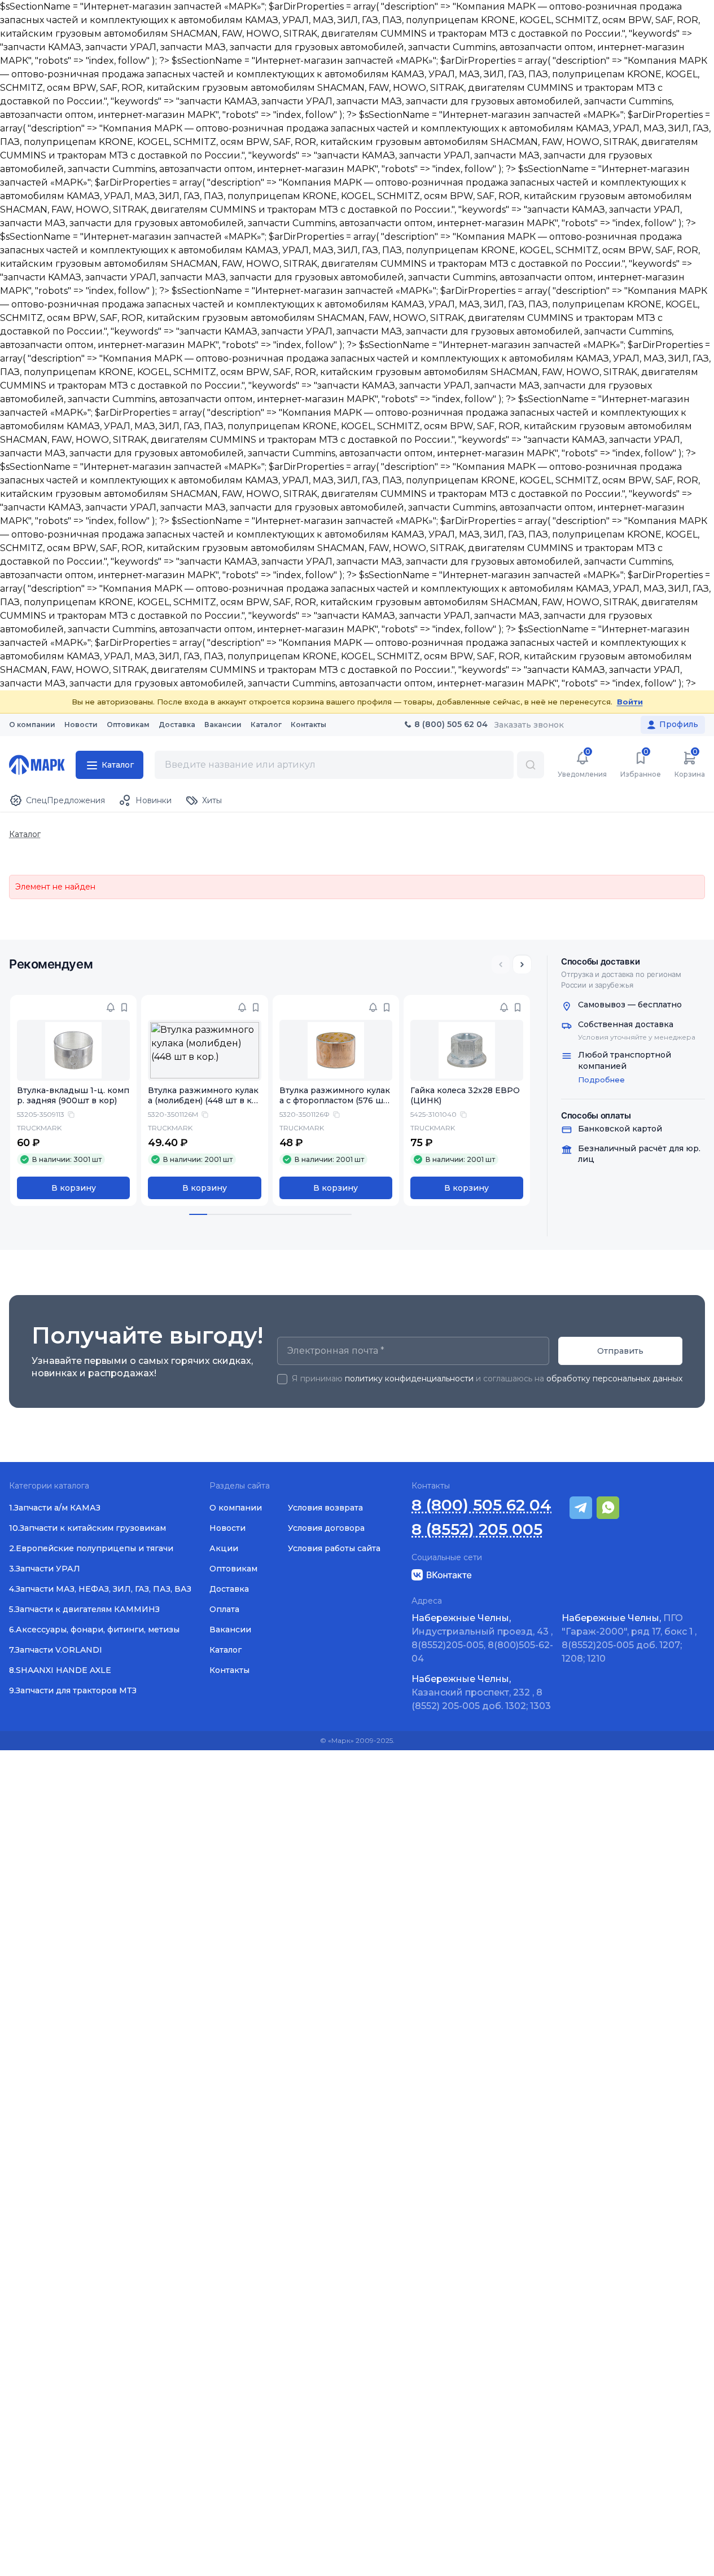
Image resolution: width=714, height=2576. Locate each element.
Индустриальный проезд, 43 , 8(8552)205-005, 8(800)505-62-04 (482, 1638)
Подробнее (601, 1080)
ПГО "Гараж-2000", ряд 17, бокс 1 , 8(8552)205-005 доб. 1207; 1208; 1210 (629, 1638)
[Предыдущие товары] (501, 965)
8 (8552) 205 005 (477, 1529)
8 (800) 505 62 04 (481, 1505)
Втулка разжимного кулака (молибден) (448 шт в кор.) (203, 1101)
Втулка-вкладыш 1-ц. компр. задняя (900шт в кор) (73, 1096)
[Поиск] (531, 765)
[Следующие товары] (522, 965)
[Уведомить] (111, 1007)
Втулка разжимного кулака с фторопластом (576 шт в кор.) (335, 1101)
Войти (630, 702)
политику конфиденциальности (409, 1379)
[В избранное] (124, 1007)
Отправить (620, 1351)
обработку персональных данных (614, 1379)
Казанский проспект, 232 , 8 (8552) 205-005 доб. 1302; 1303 (481, 1692)
